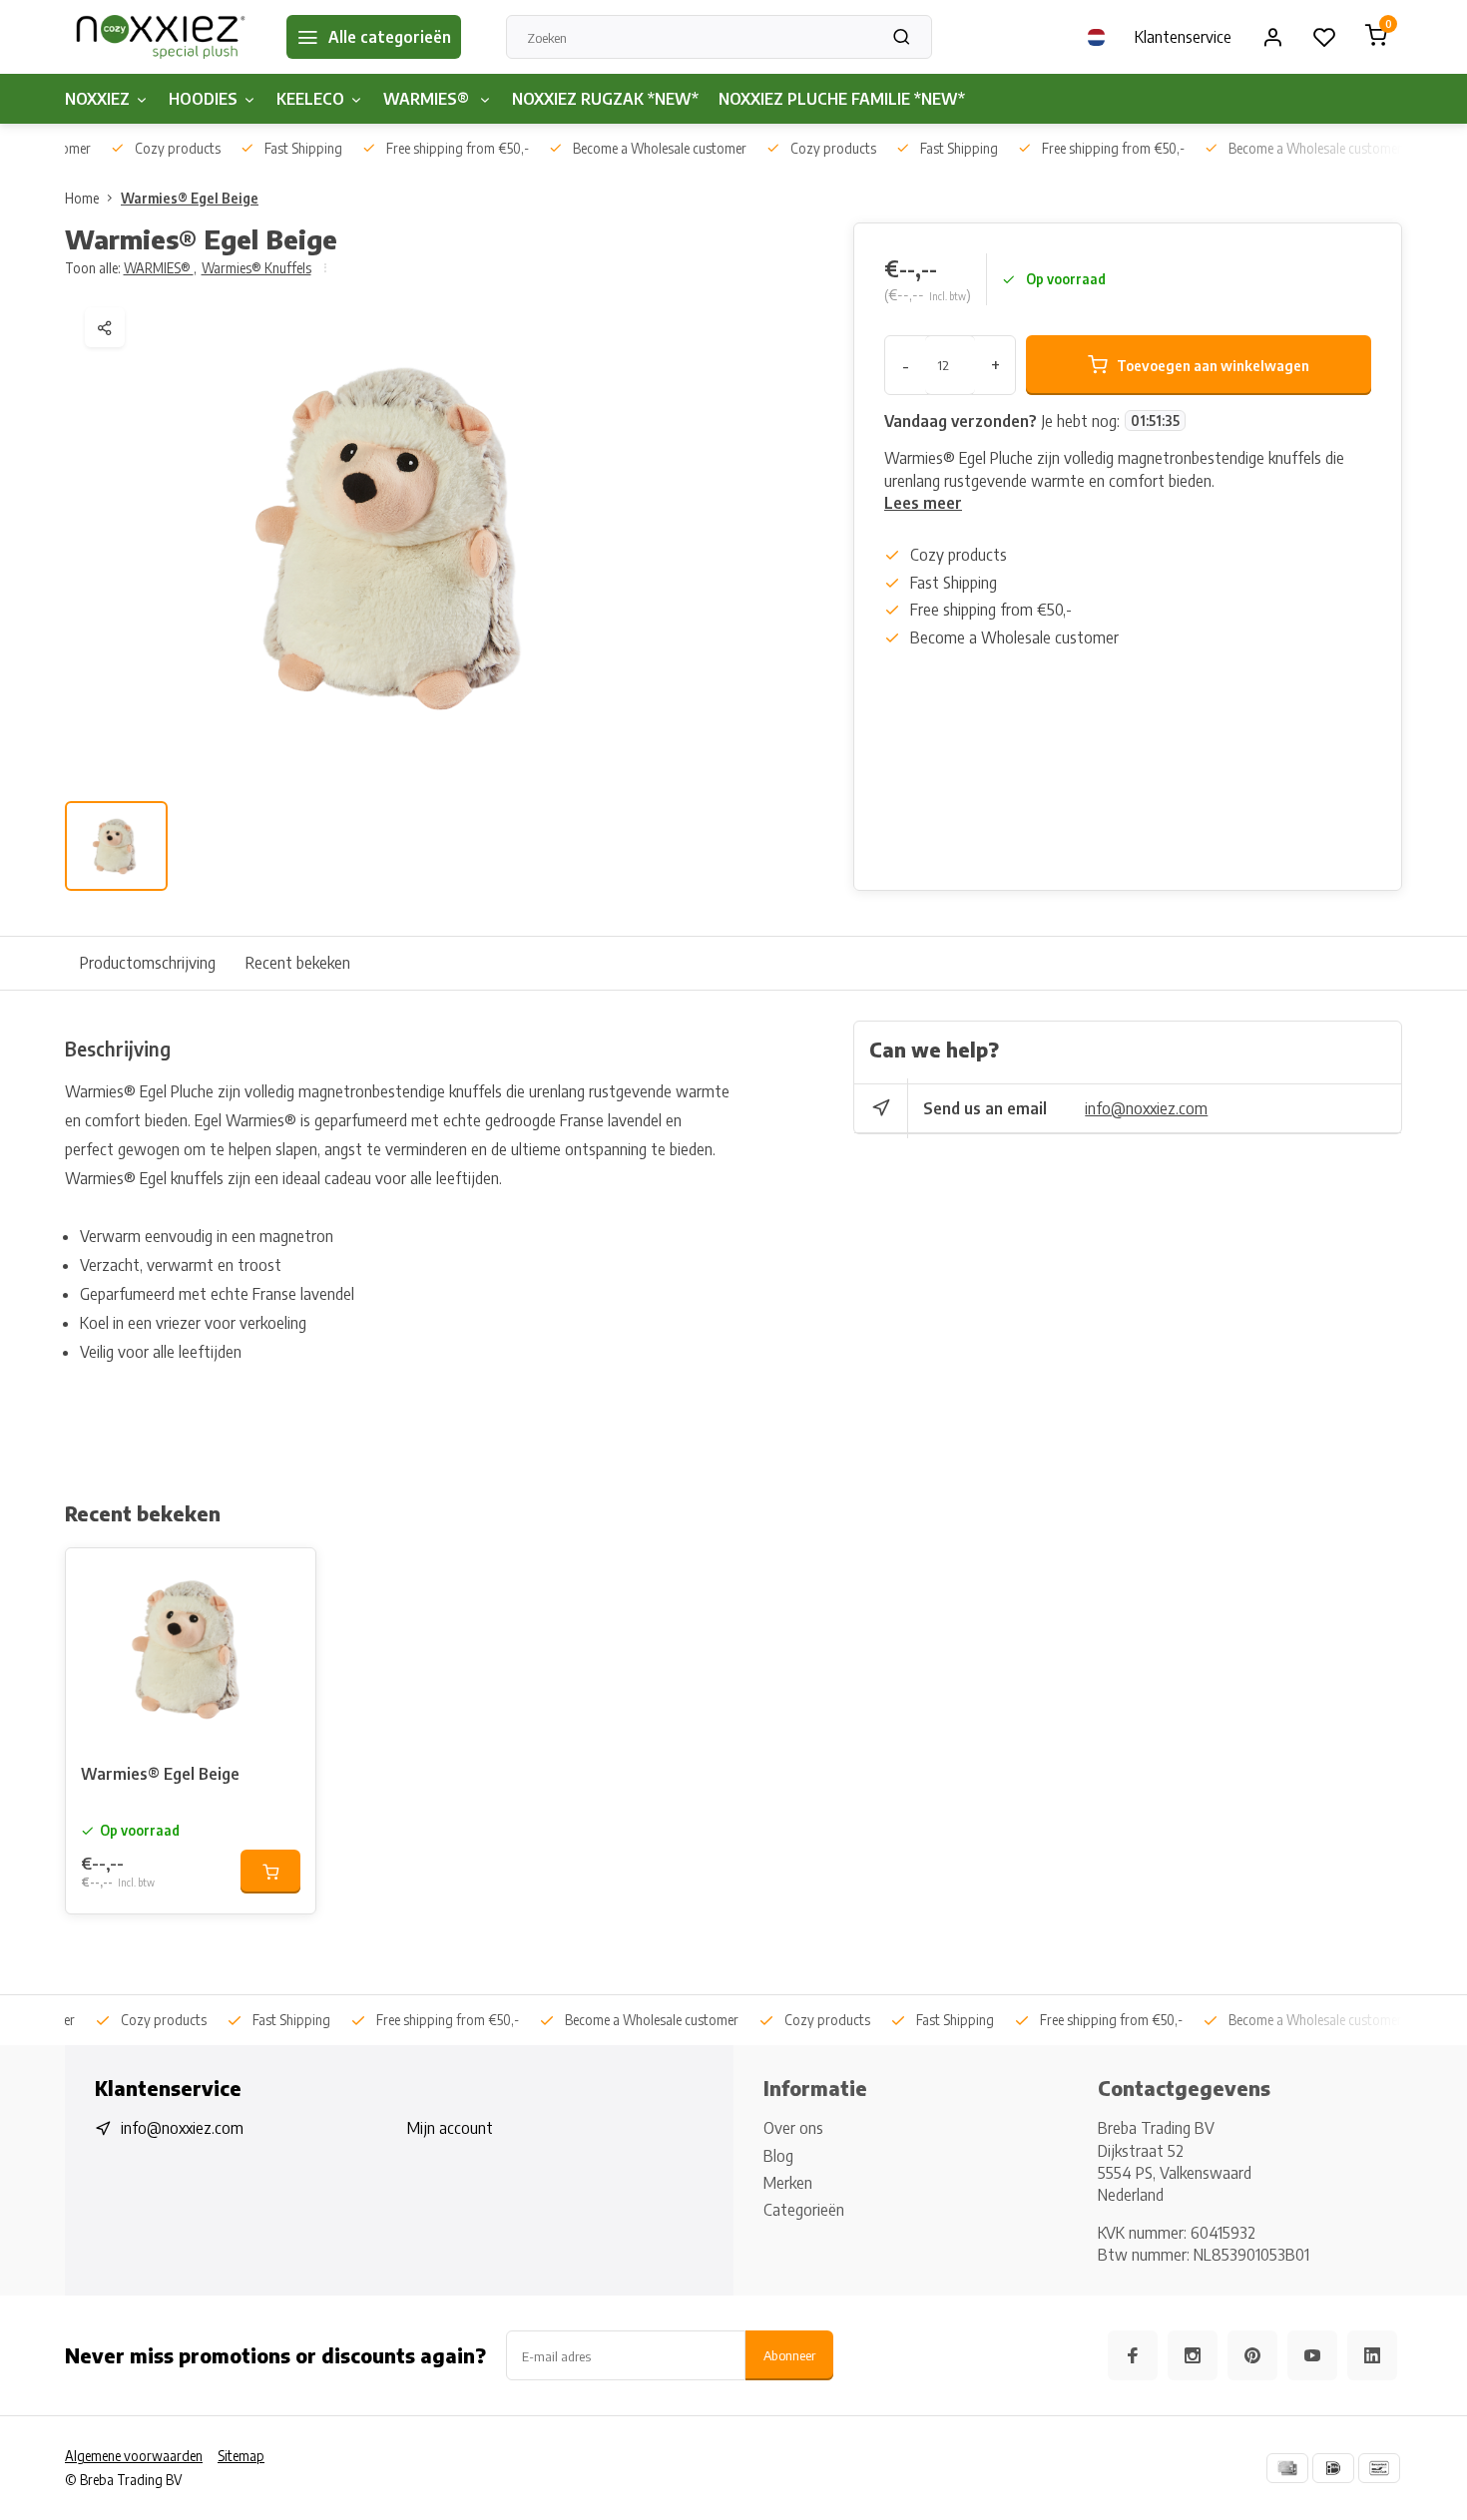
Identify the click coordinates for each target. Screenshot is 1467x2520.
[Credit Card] (1287, 2468)
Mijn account (450, 2128)
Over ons (793, 2128)
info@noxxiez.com (1146, 1108)
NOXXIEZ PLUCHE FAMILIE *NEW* (842, 99)
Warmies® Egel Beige (190, 198)
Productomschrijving (148, 963)
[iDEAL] (1333, 2468)
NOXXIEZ (97, 99)
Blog (778, 2156)
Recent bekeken (298, 963)
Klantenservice (1183, 37)
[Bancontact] (1379, 2468)
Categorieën (804, 2210)
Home (82, 198)
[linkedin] (1372, 2355)
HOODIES (203, 99)
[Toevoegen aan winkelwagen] (270, 1872)
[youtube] (1312, 2355)
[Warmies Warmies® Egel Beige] (191, 1648)
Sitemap (241, 2456)
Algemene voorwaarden (134, 2456)
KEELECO (310, 99)
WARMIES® (428, 99)
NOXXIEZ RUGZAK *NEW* (605, 99)
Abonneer (789, 2355)
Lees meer (923, 503)
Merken (788, 2183)
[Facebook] (1133, 2355)
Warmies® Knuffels (256, 268)
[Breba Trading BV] (161, 37)
